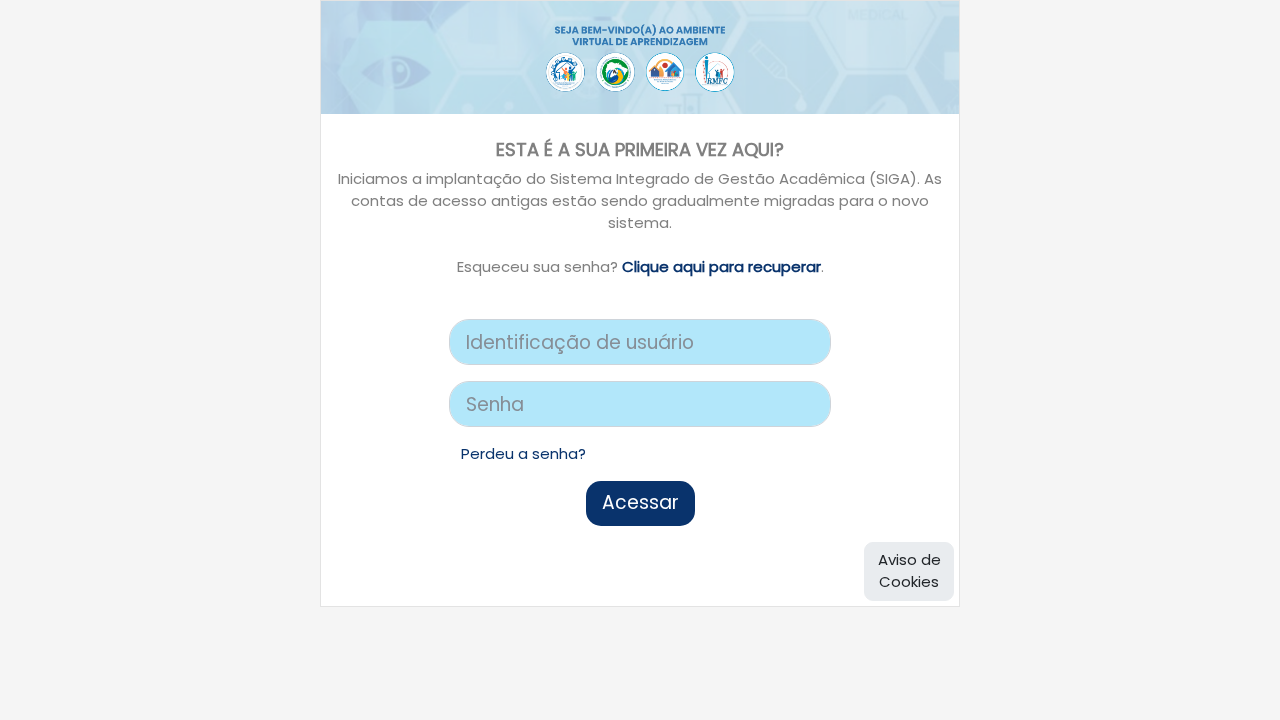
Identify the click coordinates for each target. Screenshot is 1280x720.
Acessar (640, 502)
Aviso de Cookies (909, 571)
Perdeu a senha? (523, 453)
